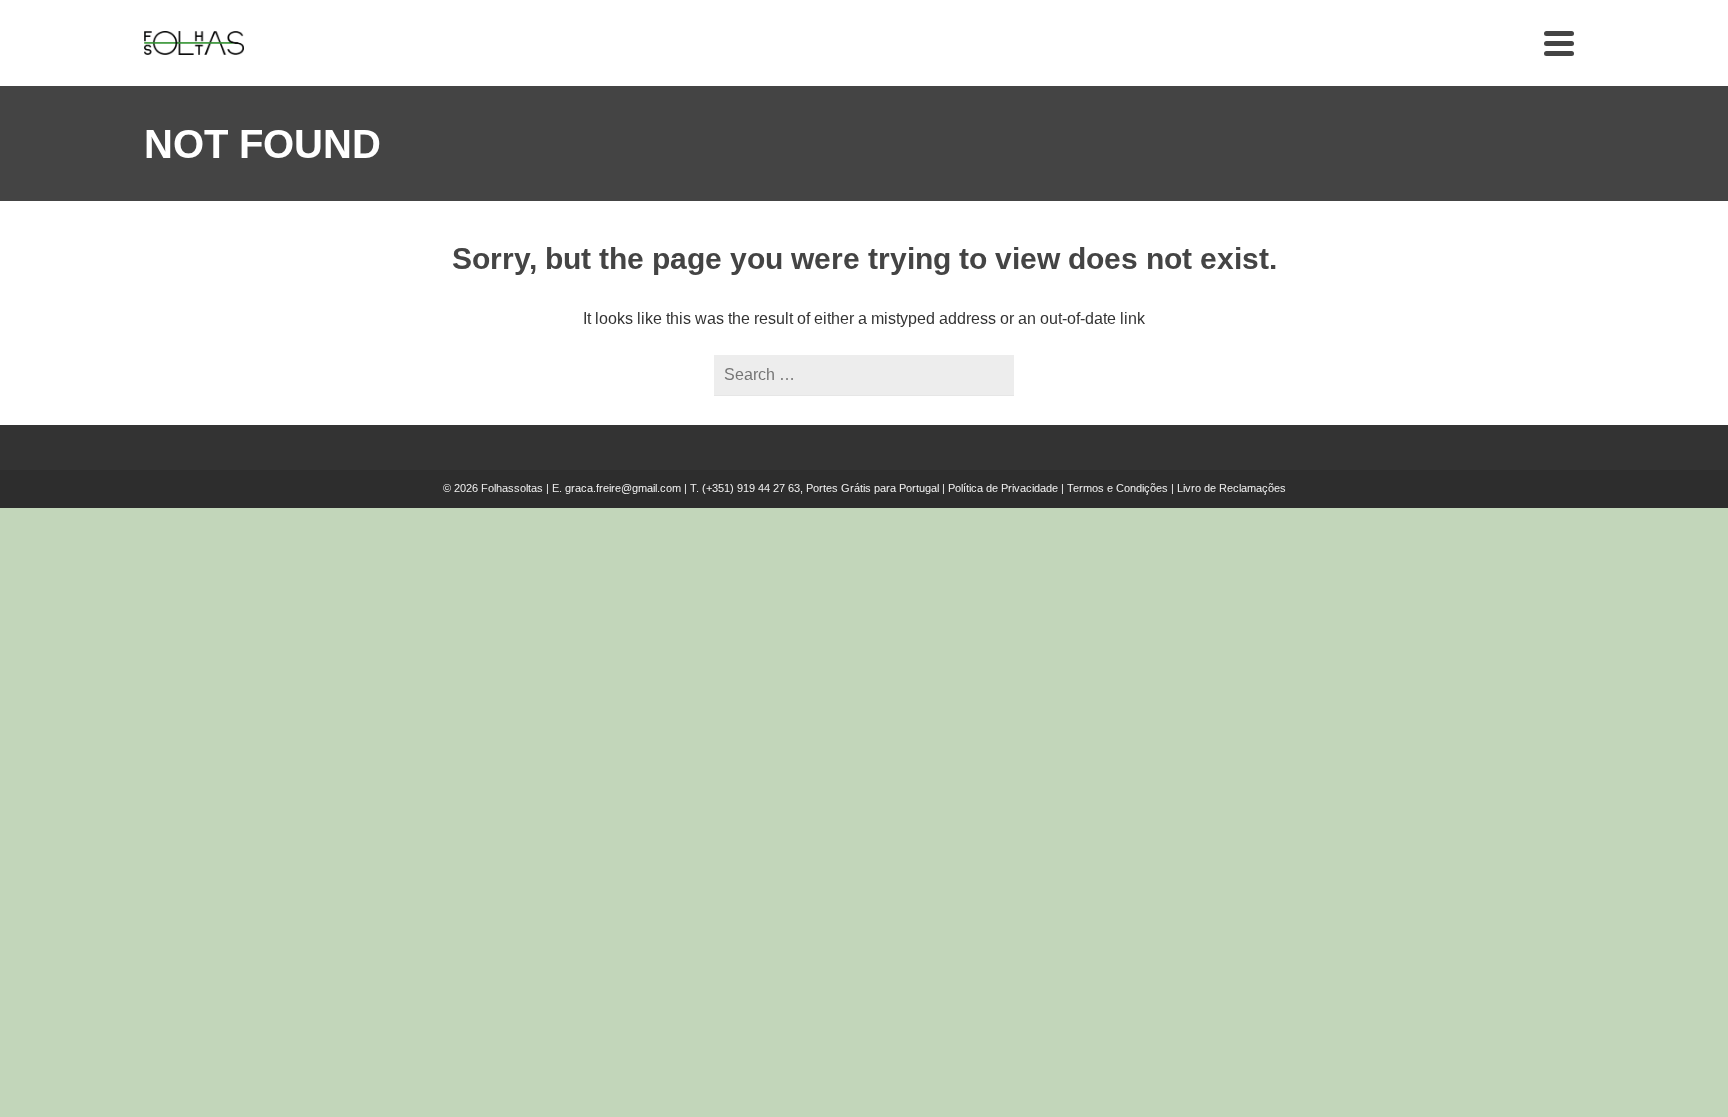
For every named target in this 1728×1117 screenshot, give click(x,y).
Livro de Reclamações (1231, 488)
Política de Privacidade (1003, 488)
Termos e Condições (1117, 488)
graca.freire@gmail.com (623, 488)
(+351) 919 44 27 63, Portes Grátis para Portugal (822, 488)
